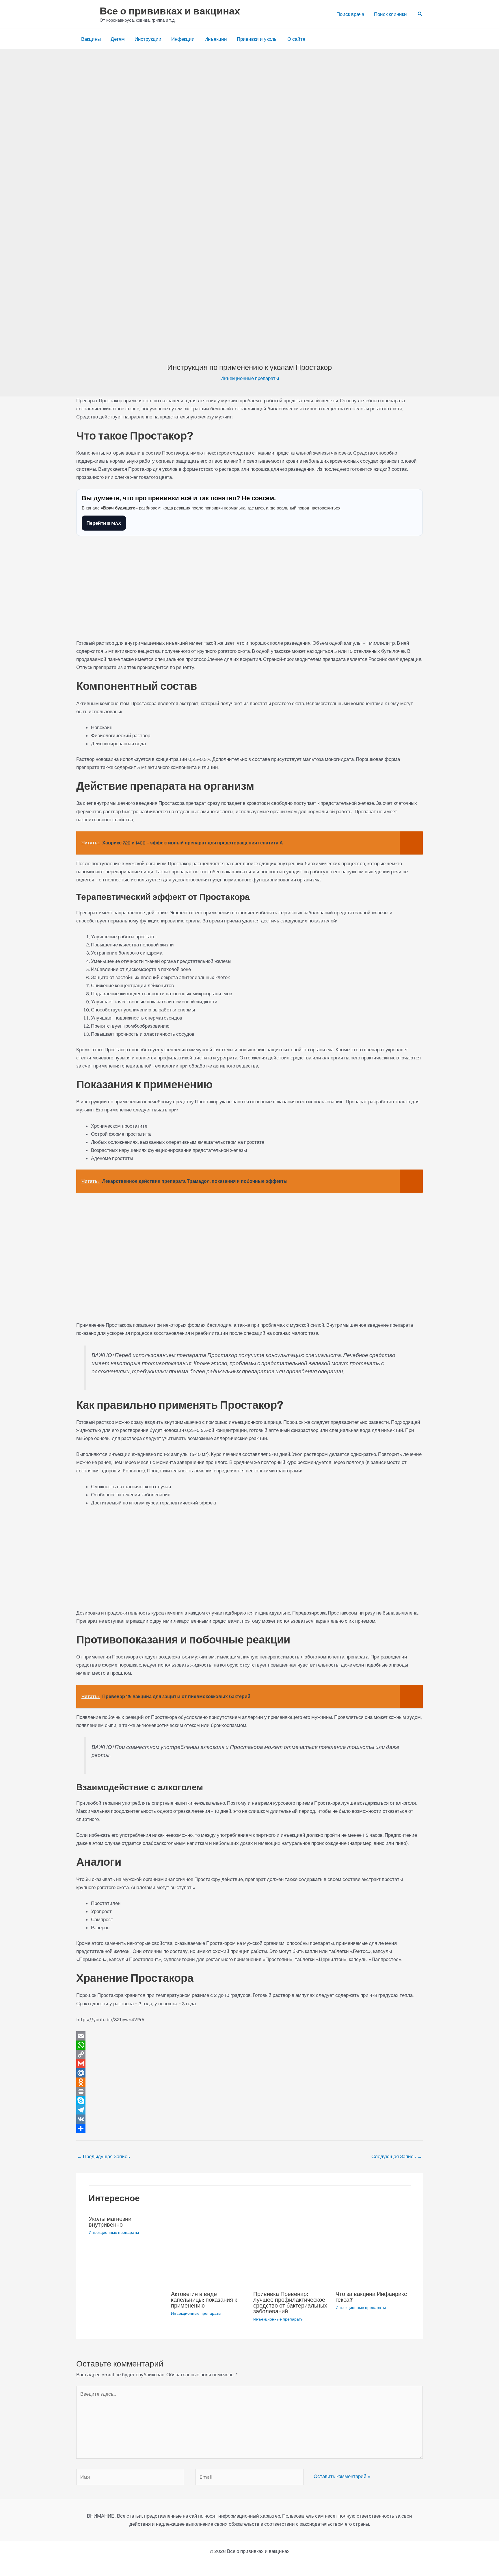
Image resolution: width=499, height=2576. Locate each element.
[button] (420, 14)
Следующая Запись (397, 2156)
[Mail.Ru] (249, 2073)
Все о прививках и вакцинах (170, 11)
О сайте (296, 39)
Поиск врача (350, 14)
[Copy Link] (249, 2054)
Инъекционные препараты (250, 378)
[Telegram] (249, 2110)
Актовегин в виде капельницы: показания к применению (204, 2300)
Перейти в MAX (104, 523)
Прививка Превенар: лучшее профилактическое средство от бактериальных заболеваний (290, 2303)
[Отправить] (249, 2128)
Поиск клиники (390, 14)
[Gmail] (249, 2064)
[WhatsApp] (249, 2045)
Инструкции (148, 39)
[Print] (249, 2091)
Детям (118, 39)
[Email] (249, 2036)
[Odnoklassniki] (249, 2082)
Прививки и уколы (257, 39)
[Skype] (249, 2101)
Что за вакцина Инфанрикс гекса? (371, 2297)
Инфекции (183, 39)
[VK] (249, 2119)
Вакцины (91, 39)
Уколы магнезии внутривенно (110, 2222)
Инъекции (216, 39)
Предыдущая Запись (103, 2156)
